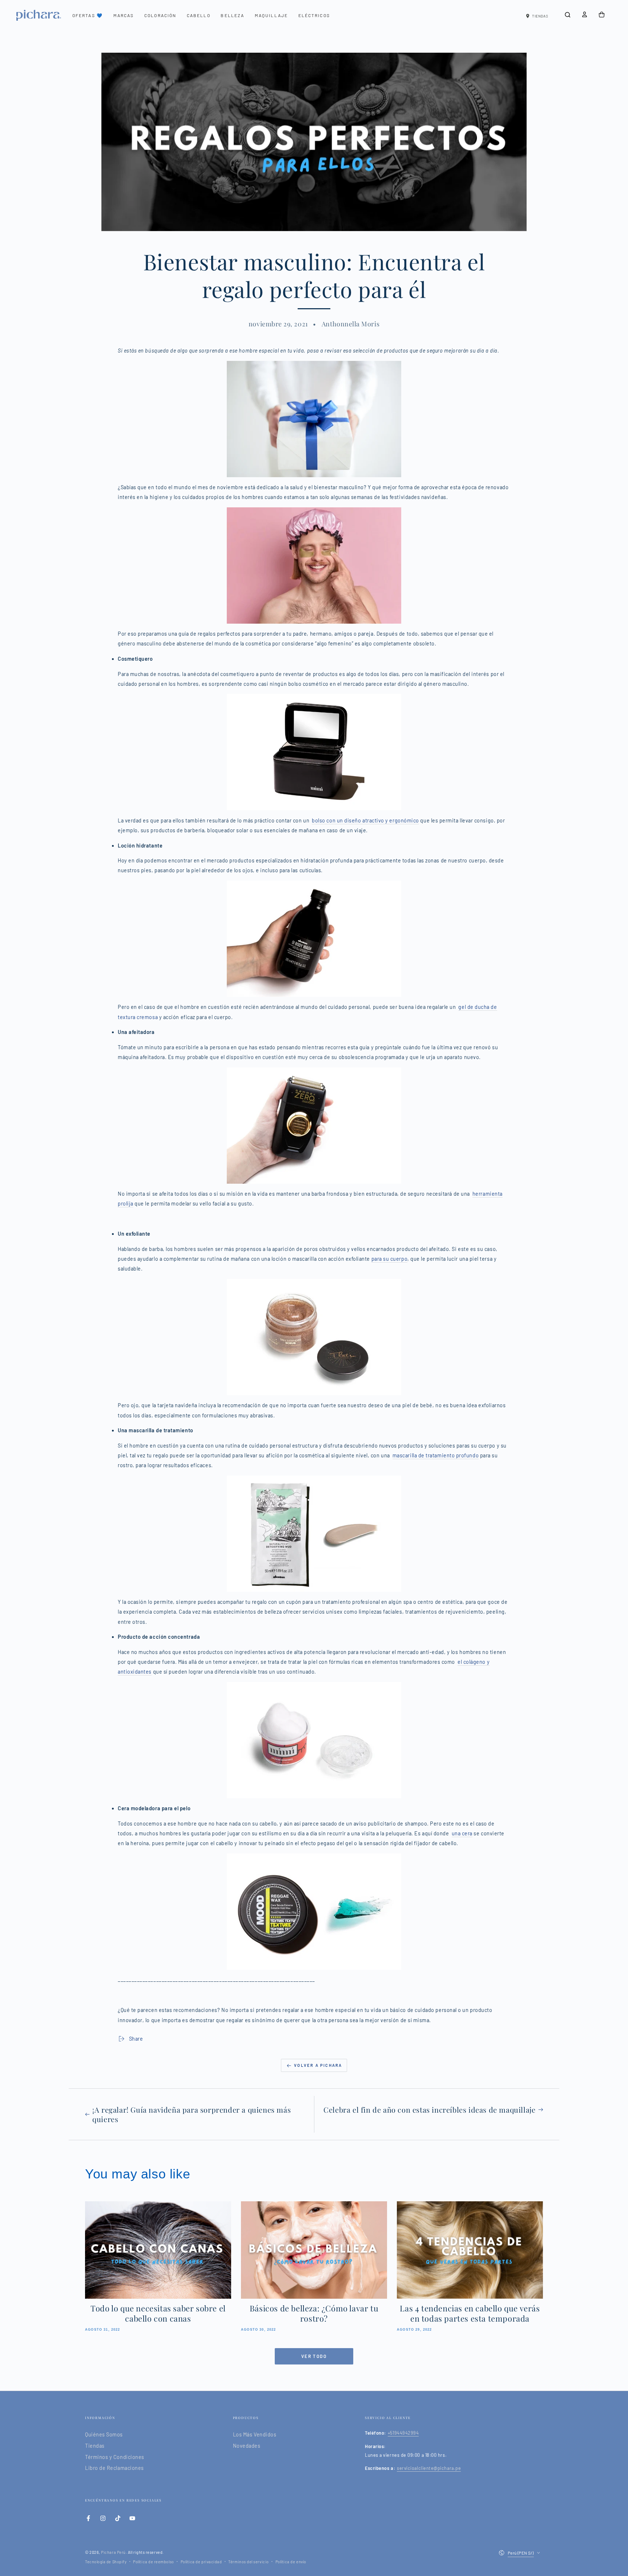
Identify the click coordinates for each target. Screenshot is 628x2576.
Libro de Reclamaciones (114, 2468)
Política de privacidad (201, 2562)
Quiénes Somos (104, 2434)
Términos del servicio (248, 2562)
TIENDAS (540, 16)
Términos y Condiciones (115, 2457)
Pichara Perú (113, 2552)
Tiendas (95, 2446)
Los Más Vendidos (255, 2434)
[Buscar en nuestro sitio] (567, 15)
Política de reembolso (153, 2562)
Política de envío (291, 2562)
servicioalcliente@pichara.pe (429, 2468)
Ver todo (314, 2356)
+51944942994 (403, 2433)
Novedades (247, 2446)
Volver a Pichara (318, 2065)
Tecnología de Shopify (106, 2562)
